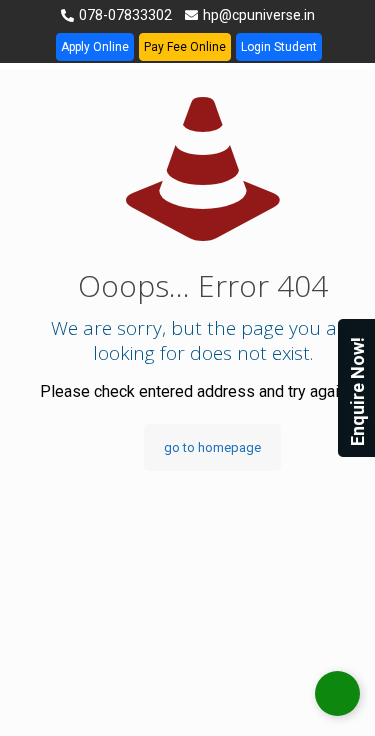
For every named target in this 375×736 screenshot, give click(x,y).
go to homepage (212, 447)
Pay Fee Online (185, 47)
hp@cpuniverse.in (257, 15)
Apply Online (95, 47)
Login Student (279, 47)
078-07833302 (124, 15)
